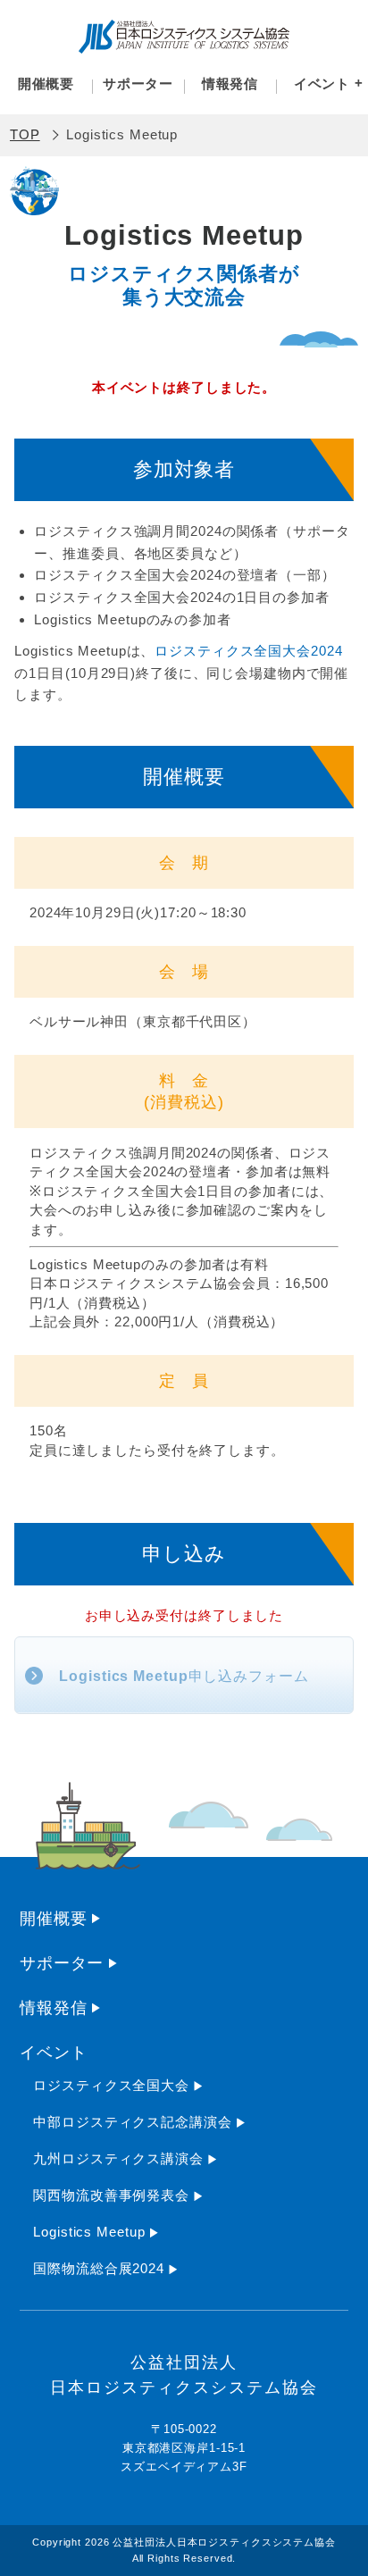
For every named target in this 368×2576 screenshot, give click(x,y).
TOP (25, 134)
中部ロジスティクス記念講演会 (132, 2122)
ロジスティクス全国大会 (111, 2085)
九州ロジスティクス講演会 (118, 2158)
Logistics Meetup (89, 2232)
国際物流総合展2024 (99, 2268)
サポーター (138, 84)
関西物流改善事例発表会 (111, 2195)
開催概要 (46, 84)
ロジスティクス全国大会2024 (248, 651)
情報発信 (230, 84)
